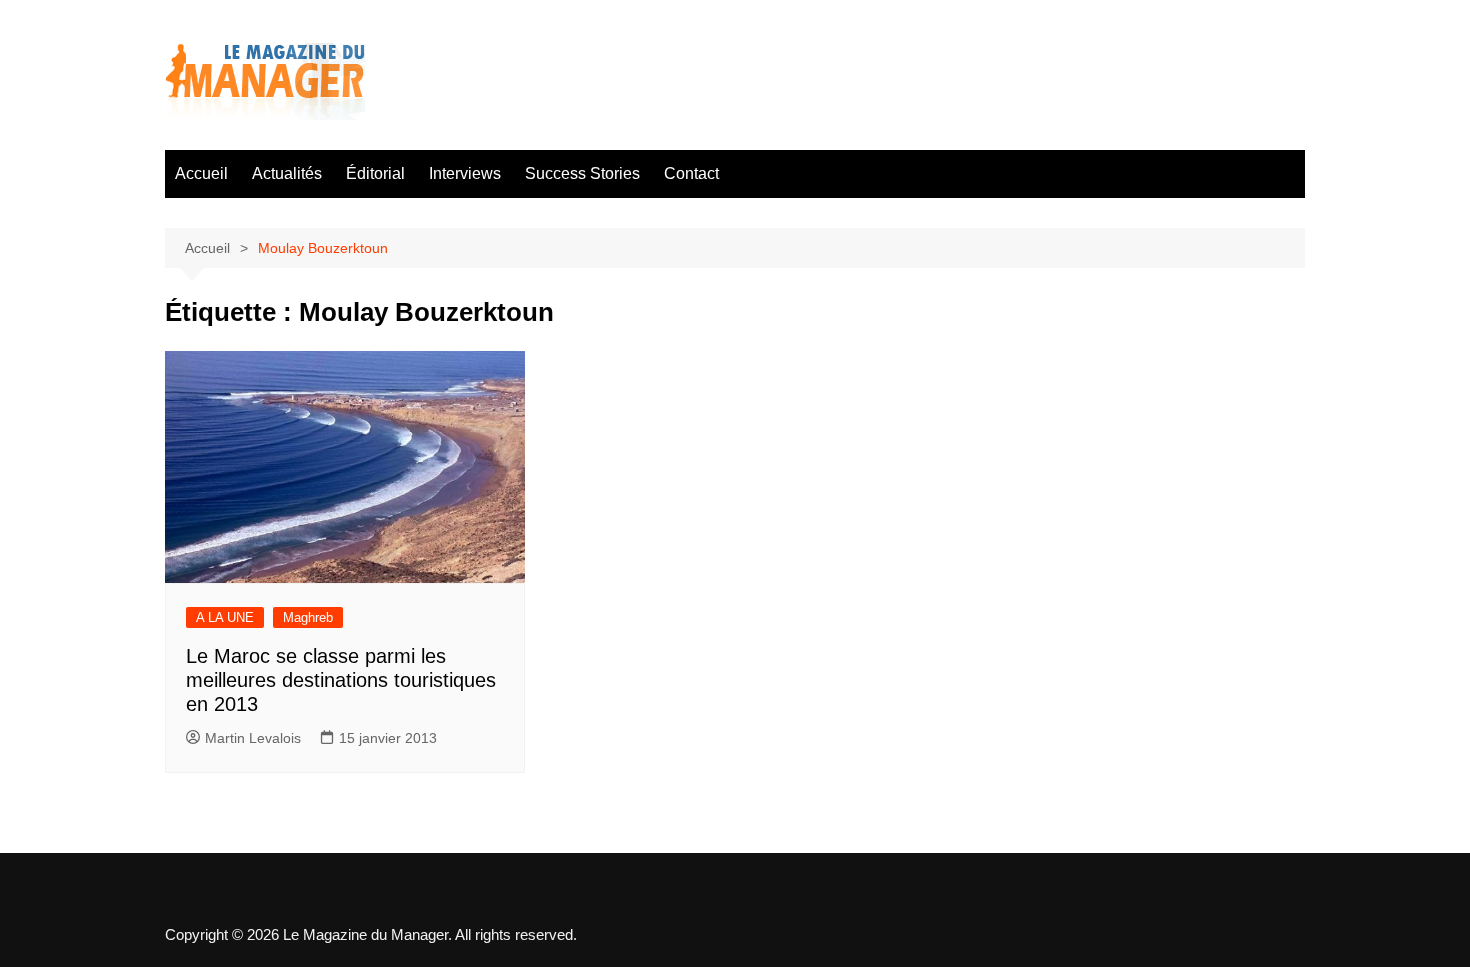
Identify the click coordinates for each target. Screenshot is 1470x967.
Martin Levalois (253, 738)
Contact (691, 173)
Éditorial (375, 173)
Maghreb (308, 617)
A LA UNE (225, 617)
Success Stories (582, 173)
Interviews (465, 173)
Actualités (287, 173)
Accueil (201, 173)
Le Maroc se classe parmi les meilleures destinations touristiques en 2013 (341, 680)
